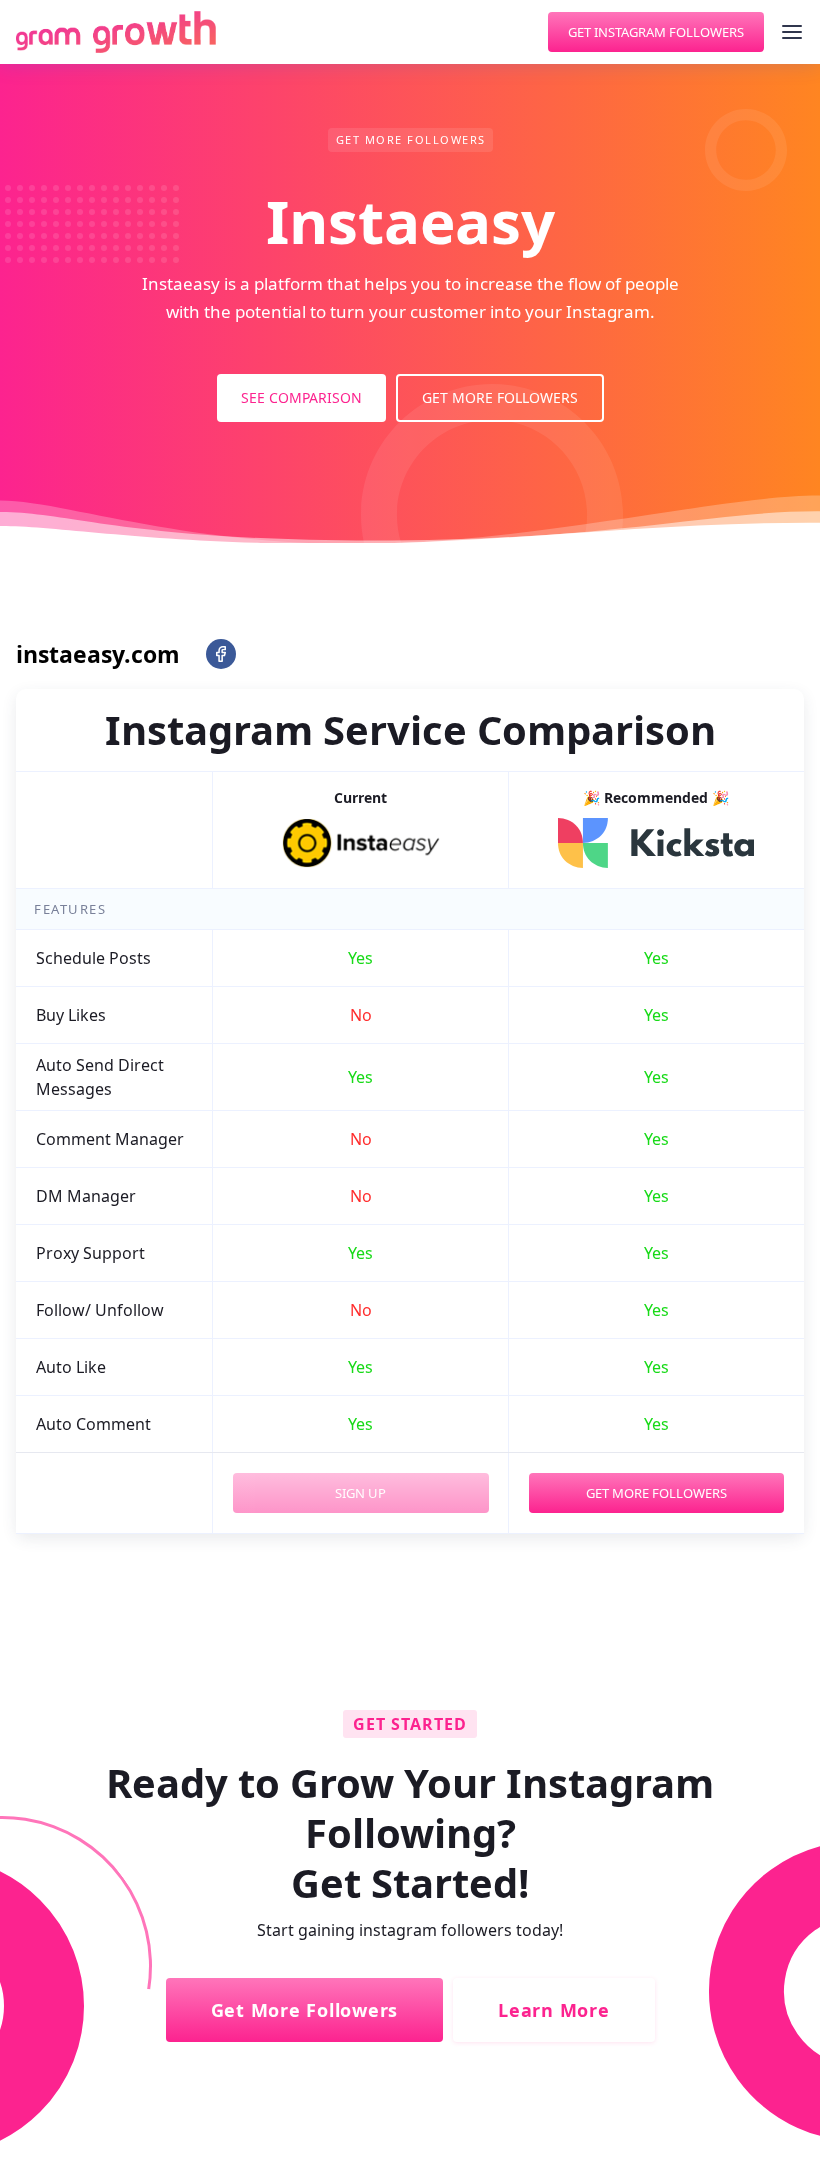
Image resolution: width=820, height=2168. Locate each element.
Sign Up (360, 1493)
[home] (116, 32)
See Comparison (301, 397)
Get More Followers (500, 397)
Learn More (554, 2010)
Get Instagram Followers (656, 32)
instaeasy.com (98, 654)
